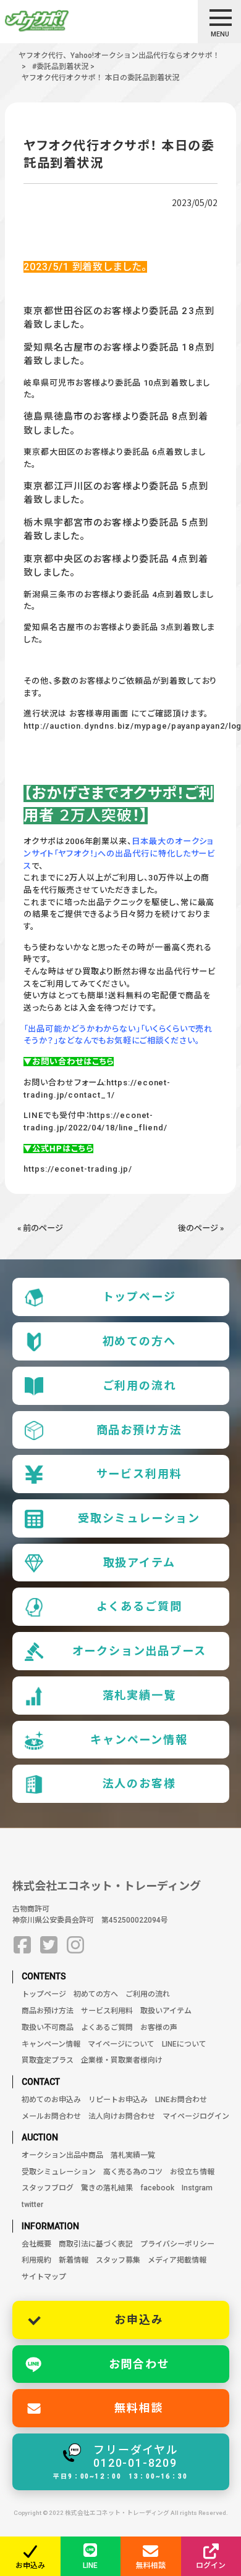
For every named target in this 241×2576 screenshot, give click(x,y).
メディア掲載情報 (177, 2260)
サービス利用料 (139, 1474)
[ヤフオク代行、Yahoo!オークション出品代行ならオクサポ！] (58, 21)
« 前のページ (40, 1228)
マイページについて (121, 2044)
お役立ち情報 (192, 2172)
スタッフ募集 (118, 2260)
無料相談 (139, 2408)
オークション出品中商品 (62, 2155)
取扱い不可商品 (48, 2027)
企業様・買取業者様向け (122, 2060)
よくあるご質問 (139, 1606)
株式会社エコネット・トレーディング (107, 1886)
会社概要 (36, 2244)
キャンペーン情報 (139, 1740)
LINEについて (184, 2044)
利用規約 (36, 2260)
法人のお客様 (139, 1783)
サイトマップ (44, 2277)
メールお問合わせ (51, 2116)
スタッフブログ (48, 2188)
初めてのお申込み (51, 2100)
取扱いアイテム (166, 2011)
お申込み (139, 2320)
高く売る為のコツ (133, 2172)
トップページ (139, 1297)
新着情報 (74, 2260)
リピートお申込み (118, 2100)
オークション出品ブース (139, 1651)
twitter (32, 2205)
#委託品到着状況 (60, 67)
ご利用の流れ (139, 1385)
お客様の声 (159, 2027)
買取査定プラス (48, 2060)
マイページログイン (196, 2116)
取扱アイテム (139, 1563)
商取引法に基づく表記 (96, 2244)
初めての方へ (139, 1341)
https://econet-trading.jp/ (78, 1169)
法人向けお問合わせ (122, 2116)
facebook (157, 2188)
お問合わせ (139, 2364)
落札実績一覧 (139, 1695)
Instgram (197, 2188)
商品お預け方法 (139, 1430)
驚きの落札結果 (107, 2188)
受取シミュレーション (139, 1518)
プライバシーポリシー (177, 2244)
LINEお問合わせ (181, 2100)
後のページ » (201, 1228)
